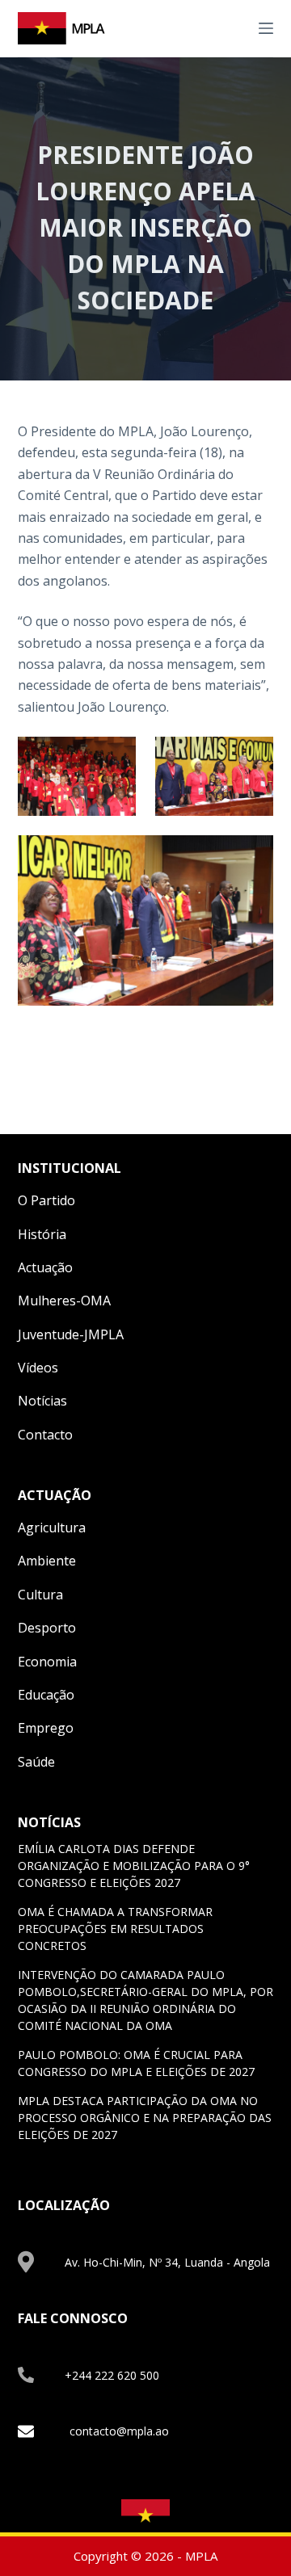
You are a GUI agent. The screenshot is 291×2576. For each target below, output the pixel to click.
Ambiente (47, 1561)
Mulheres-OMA (64, 1301)
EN (216, 27)
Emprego (46, 1728)
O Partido (46, 1200)
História (42, 1234)
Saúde (36, 1762)
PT (235, 27)
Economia (47, 1662)
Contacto (45, 1435)
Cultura (40, 1595)
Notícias (42, 1401)
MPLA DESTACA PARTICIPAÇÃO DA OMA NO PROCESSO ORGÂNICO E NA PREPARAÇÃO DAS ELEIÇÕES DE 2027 (145, 2118)
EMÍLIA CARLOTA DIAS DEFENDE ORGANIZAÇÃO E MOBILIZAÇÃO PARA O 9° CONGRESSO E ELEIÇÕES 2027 (134, 1866)
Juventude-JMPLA (71, 1334)
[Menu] (266, 28)
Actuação (45, 1267)
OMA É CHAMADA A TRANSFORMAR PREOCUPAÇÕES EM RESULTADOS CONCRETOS (115, 1929)
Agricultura (52, 1528)
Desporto (47, 1628)
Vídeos (38, 1368)
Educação (46, 1695)
